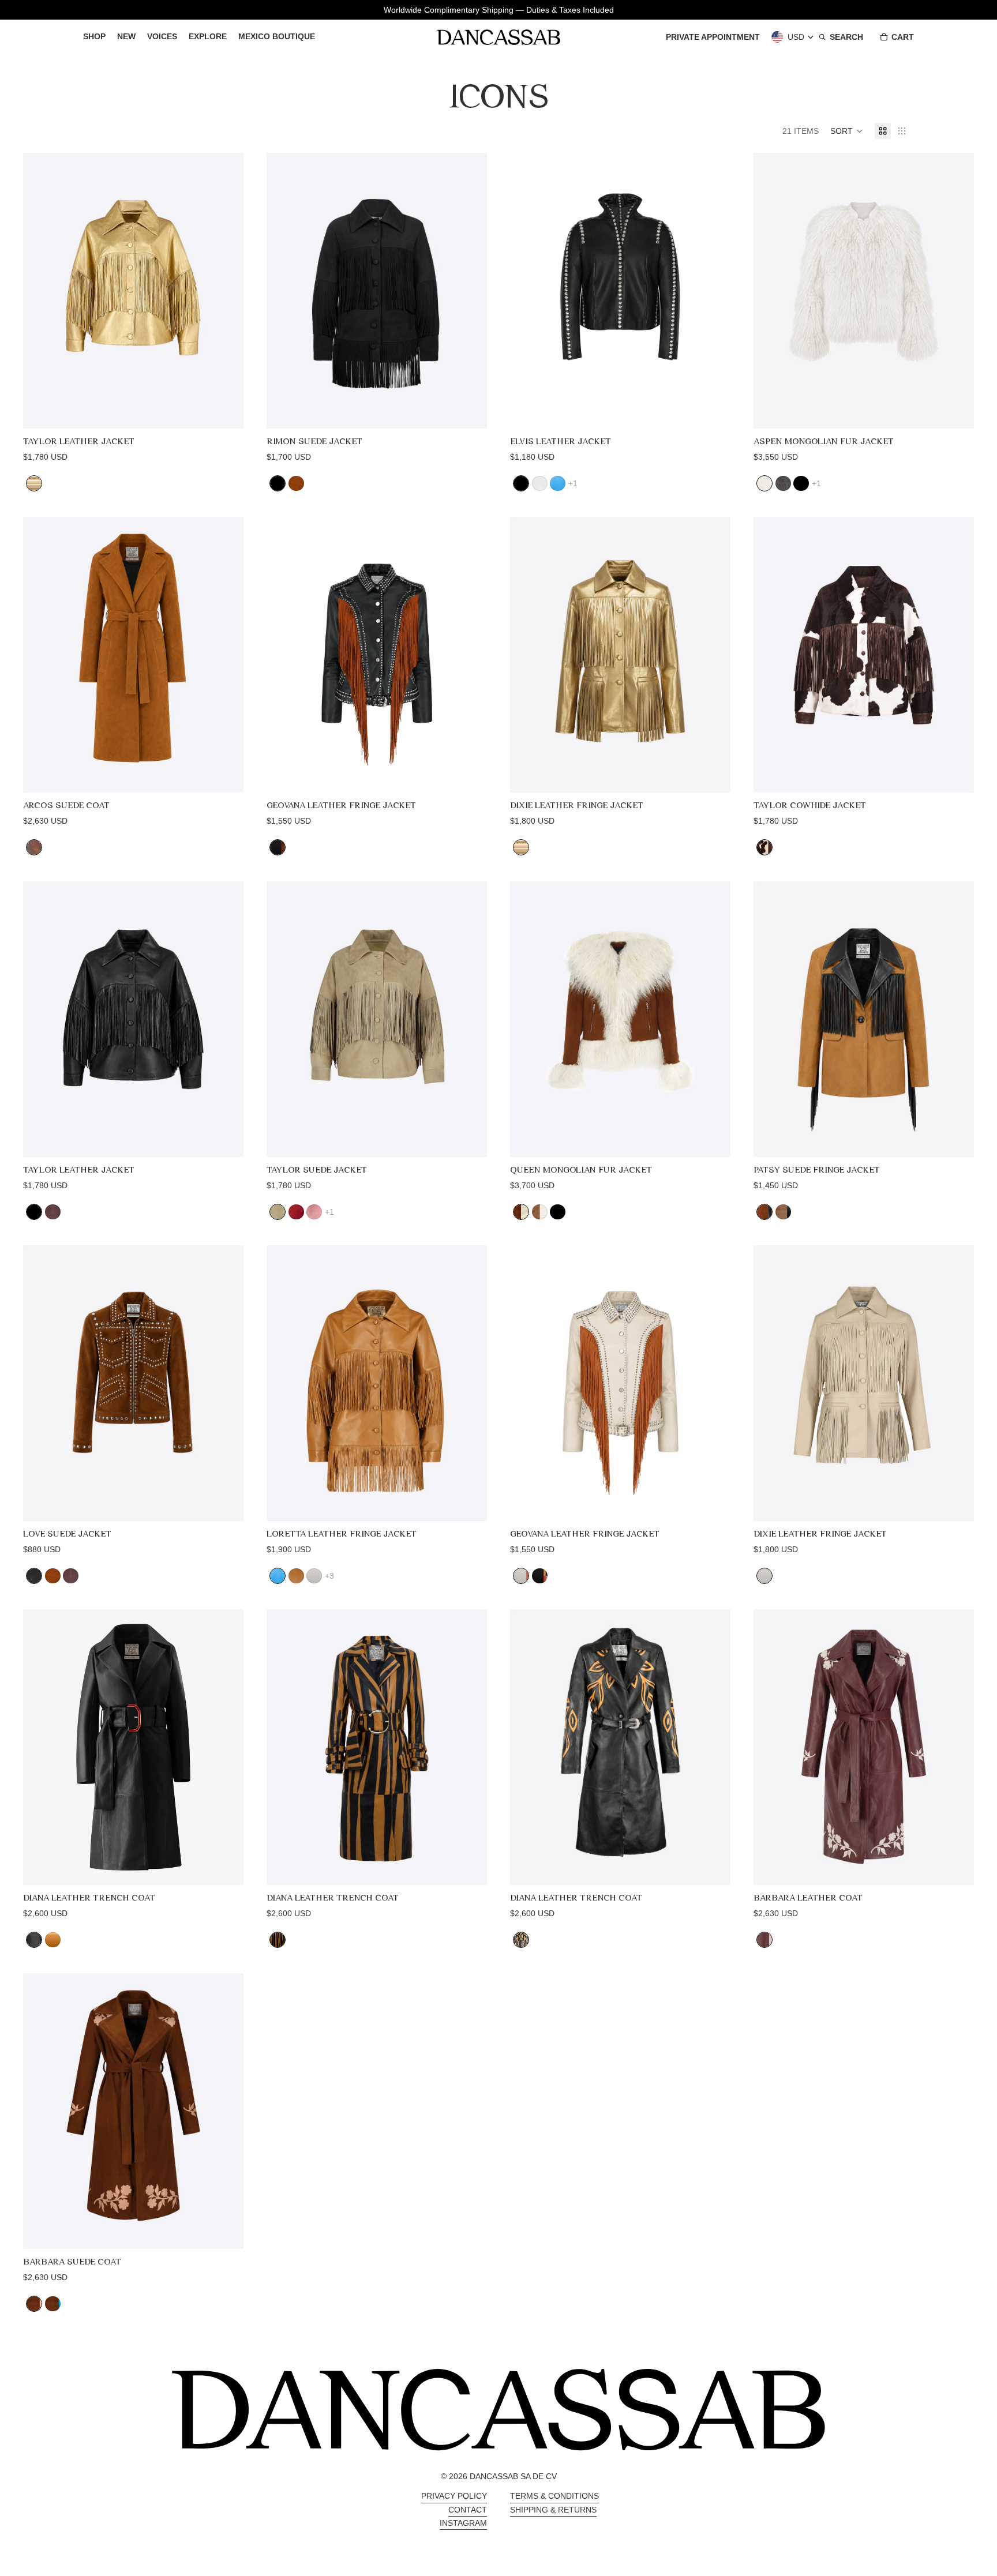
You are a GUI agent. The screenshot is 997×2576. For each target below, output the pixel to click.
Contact (468, 2510)
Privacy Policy (454, 2496)
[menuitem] (94, 37)
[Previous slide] (40, 291)
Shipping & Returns (553, 2510)
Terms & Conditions (554, 2496)
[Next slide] (226, 291)
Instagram (463, 2523)
